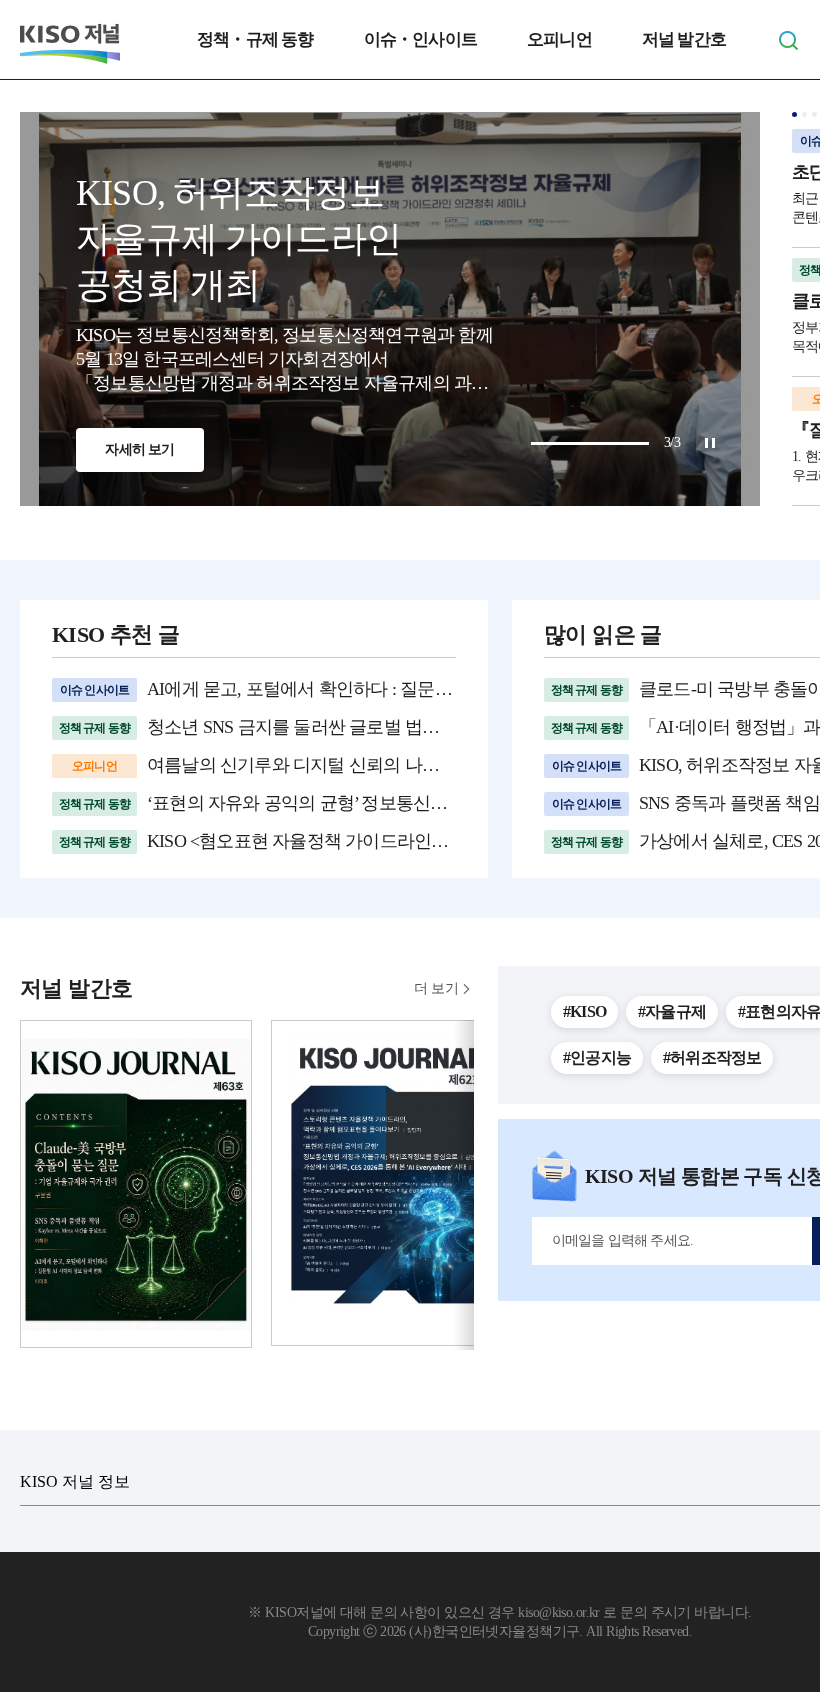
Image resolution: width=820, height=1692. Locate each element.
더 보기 (436, 988)
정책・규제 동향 (255, 39)
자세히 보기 (139, 449)
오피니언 (559, 39)
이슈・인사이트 (420, 39)
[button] (794, 114)
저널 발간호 (684, 39)
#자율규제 (672, 1011)
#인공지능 (597, 1057)
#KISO (584, 1011)
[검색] (788, 40)
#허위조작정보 (712, 1057)
